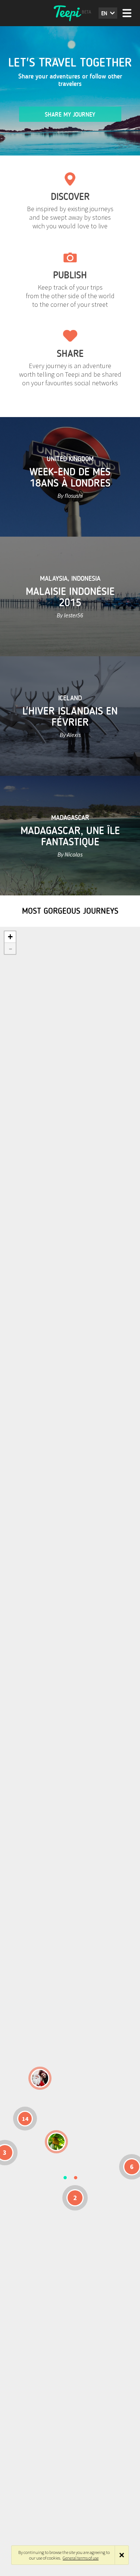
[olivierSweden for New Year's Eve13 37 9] (40, 2078)
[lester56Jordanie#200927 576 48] (56, 2142)
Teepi (70, 13)
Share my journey (70, 115)
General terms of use (81, 2558)
